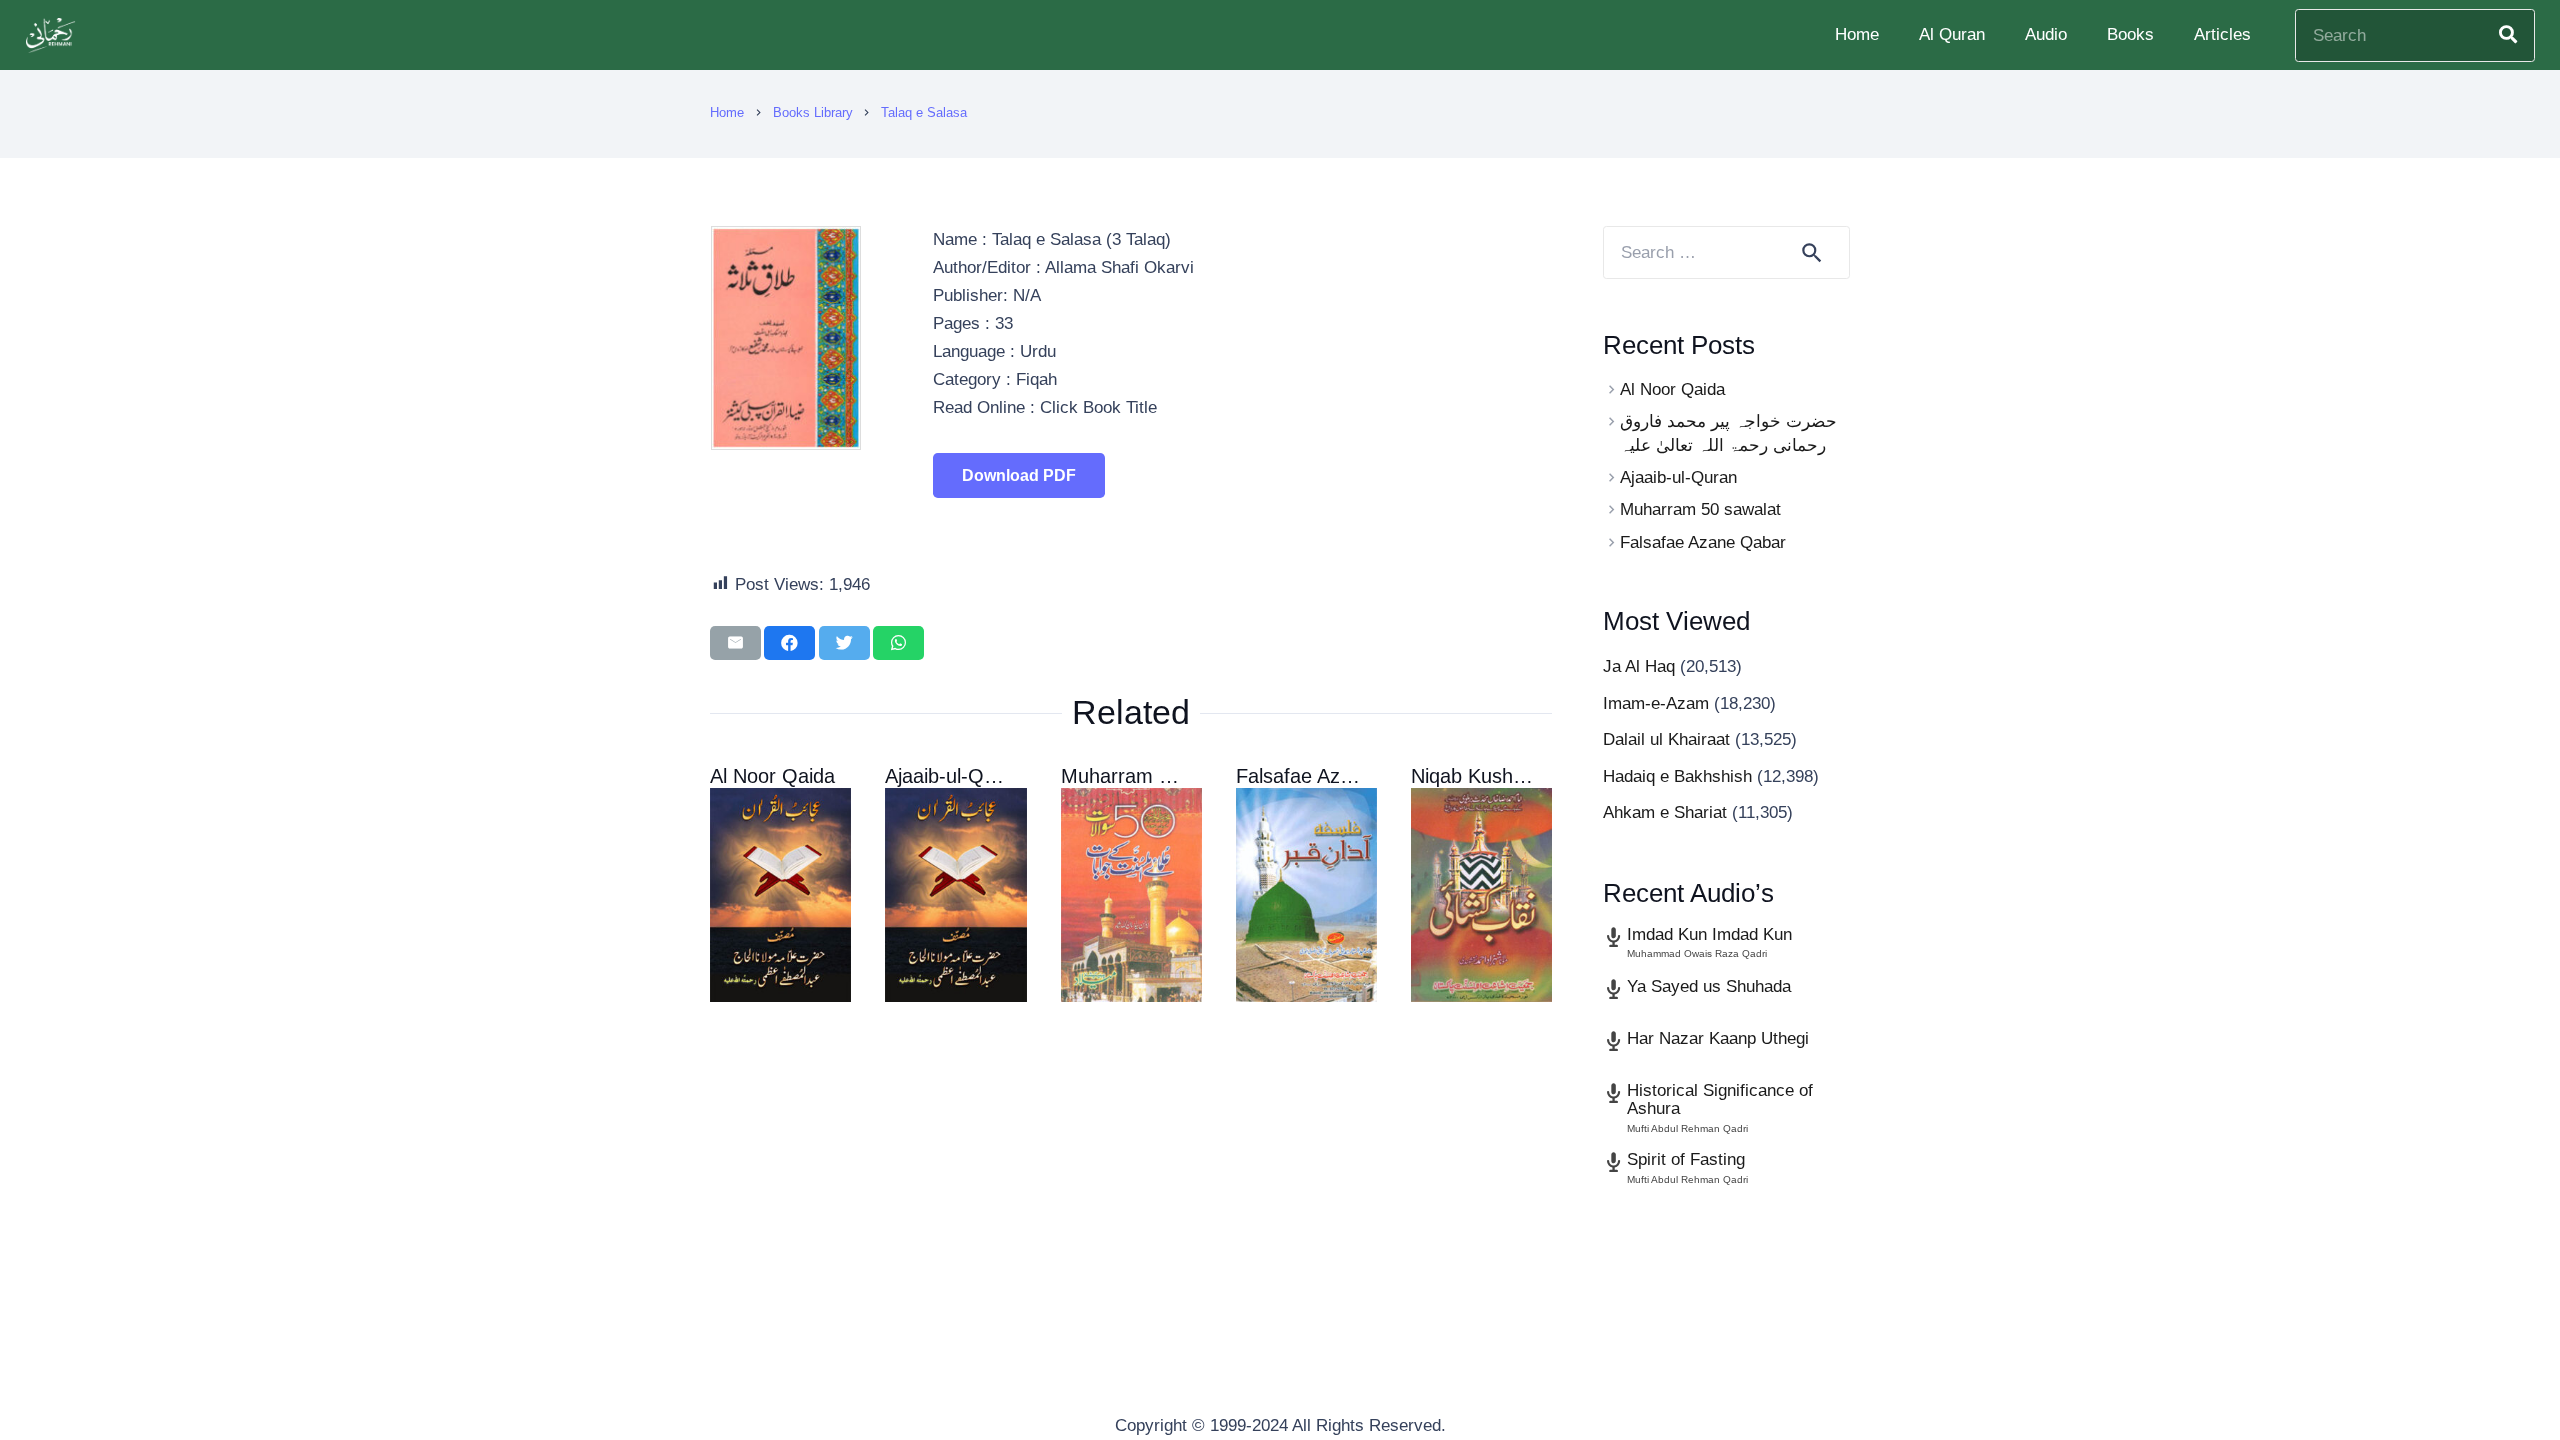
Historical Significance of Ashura (1720, 1100)
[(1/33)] (786, 444)
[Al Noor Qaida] (780, 895)
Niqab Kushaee (1478, 776)
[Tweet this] (844, 643)
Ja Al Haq (1639, 666)
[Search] (2508, 35)
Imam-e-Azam (1656, 703)
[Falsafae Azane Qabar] (1306, 895)
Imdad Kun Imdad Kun (1709, 934)
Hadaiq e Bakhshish (1677, 776)
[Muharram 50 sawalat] (1131, 895)
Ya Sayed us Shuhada (1709, 986)
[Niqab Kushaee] (1481, 895)
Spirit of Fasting (1686, 1159)
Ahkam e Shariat (1665, 812)
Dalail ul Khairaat (1666, 739)
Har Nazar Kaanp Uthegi (1718, 1038)
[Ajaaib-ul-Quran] (955, 895)
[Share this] (789, 643)
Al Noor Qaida (772, 776)
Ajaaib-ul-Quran (954, 776)
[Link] (53, 35)
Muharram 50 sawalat (1157, 776)
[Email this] (735, 643)
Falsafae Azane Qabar (1335, 776)
